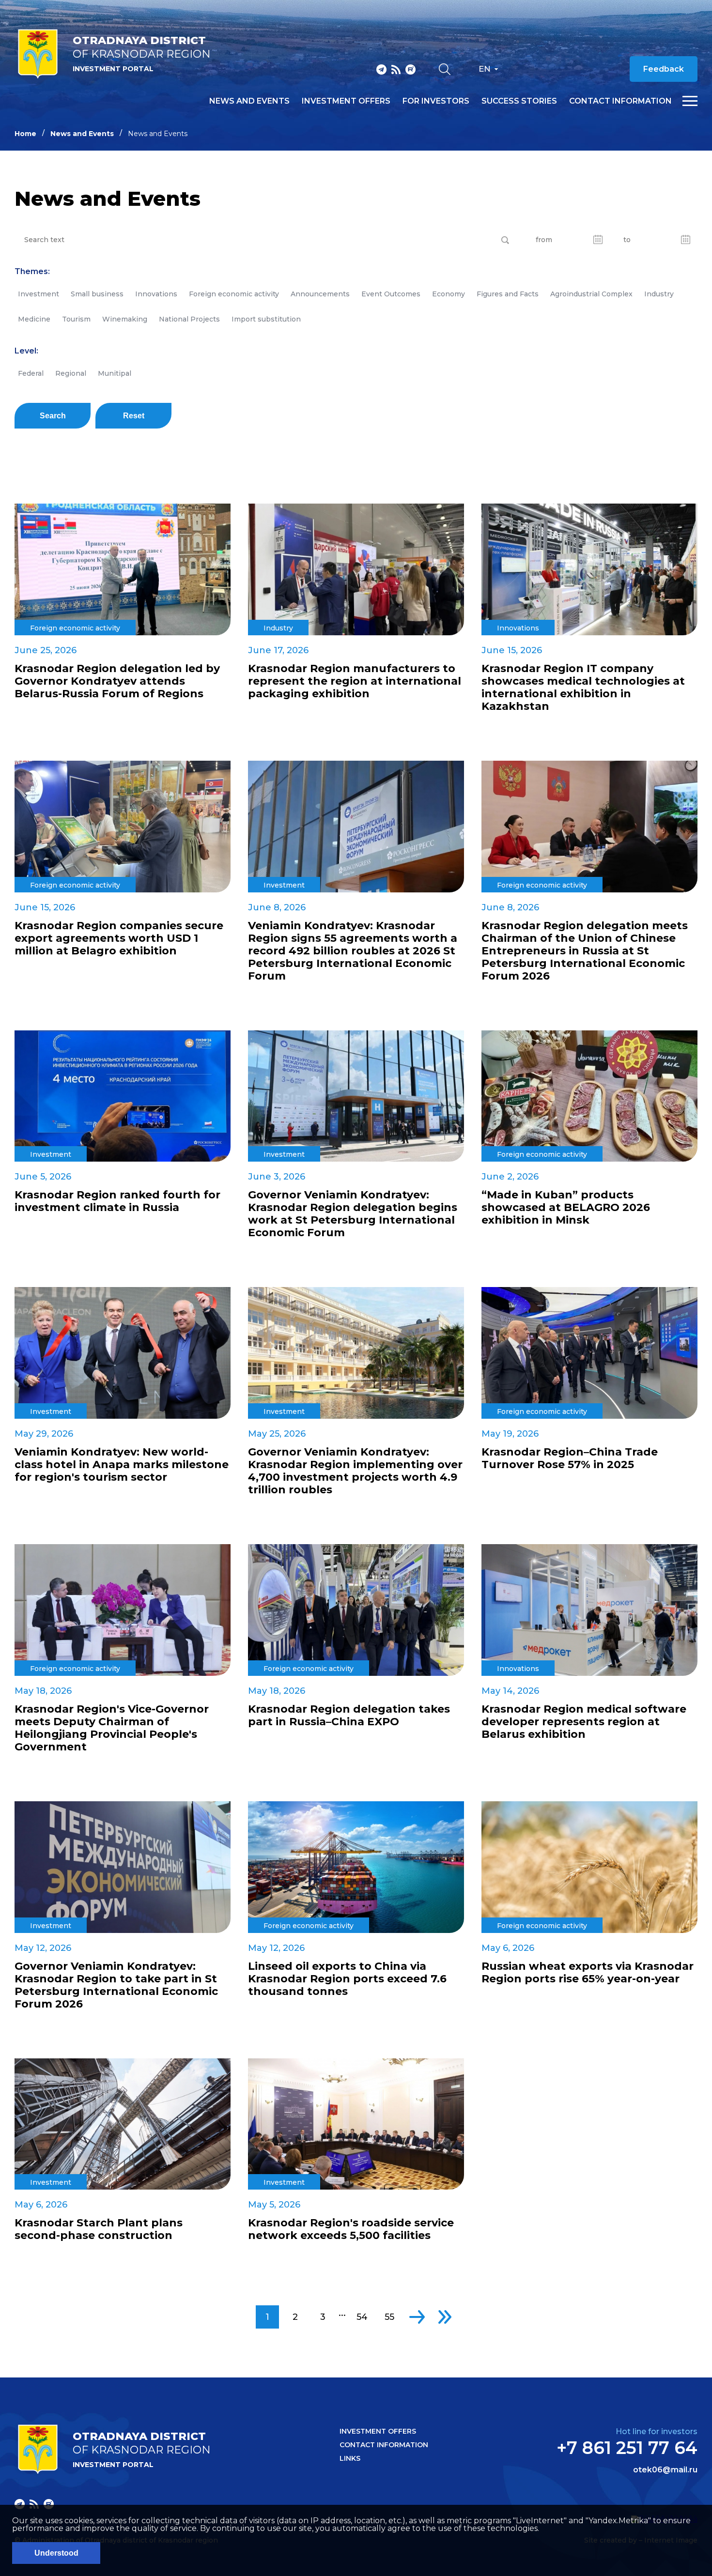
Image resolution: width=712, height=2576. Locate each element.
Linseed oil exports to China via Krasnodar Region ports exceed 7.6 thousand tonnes (347, 1979)
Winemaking (125, 319)
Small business (97, 294)
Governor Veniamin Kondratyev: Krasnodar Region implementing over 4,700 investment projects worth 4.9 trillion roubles (355, 1471)
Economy (449, 294)
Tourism (76, 319)
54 (362, 2317)
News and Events (82, 134)
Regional (71, 373)
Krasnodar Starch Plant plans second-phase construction (99, 2229)
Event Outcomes (391, 294)
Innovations (156, 294)
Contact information (620, 101)
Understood (56, 2553)
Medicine (34, 319)
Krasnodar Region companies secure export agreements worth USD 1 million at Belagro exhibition (119, 938)
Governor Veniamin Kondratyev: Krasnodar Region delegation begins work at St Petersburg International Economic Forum (353, 1214)
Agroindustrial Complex (591, 294)
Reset (134, 416)
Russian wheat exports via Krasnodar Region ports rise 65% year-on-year (588, 1973)
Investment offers (346, 101)
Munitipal (115, 373)
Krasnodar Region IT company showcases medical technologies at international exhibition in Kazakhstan (583, 688)
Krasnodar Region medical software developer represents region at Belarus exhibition (584, 1722)
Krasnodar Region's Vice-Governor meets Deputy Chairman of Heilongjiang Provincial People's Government (112, 1728)
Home (25, 134)
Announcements (320, 294)
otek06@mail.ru (665, 2470)
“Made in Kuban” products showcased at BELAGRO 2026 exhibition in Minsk (566, 1208)
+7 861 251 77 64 (627, 2448)
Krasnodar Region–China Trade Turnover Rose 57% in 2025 (570, 1458)
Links (350, 2458)
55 (389, 2317)
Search (53, 416)
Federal (31, 373)
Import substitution (266, 319)
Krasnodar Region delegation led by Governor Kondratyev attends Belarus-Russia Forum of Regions (117, 681)
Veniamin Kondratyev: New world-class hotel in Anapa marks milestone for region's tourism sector (122, 1465)
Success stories (519, 101)
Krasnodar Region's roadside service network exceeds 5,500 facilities (351, 2229)
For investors (436, 101)
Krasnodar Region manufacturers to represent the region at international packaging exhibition (355, 681)
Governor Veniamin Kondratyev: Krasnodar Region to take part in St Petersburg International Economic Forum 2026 (116, 1985)
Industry (659, 294)
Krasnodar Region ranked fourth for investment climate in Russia (117, 1201)
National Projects (189, 319)
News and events (249, 101)
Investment (39, 294)
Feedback (664, 69)
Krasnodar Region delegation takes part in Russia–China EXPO (349, 1716)
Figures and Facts (508, 294)
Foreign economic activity (234, 294)
